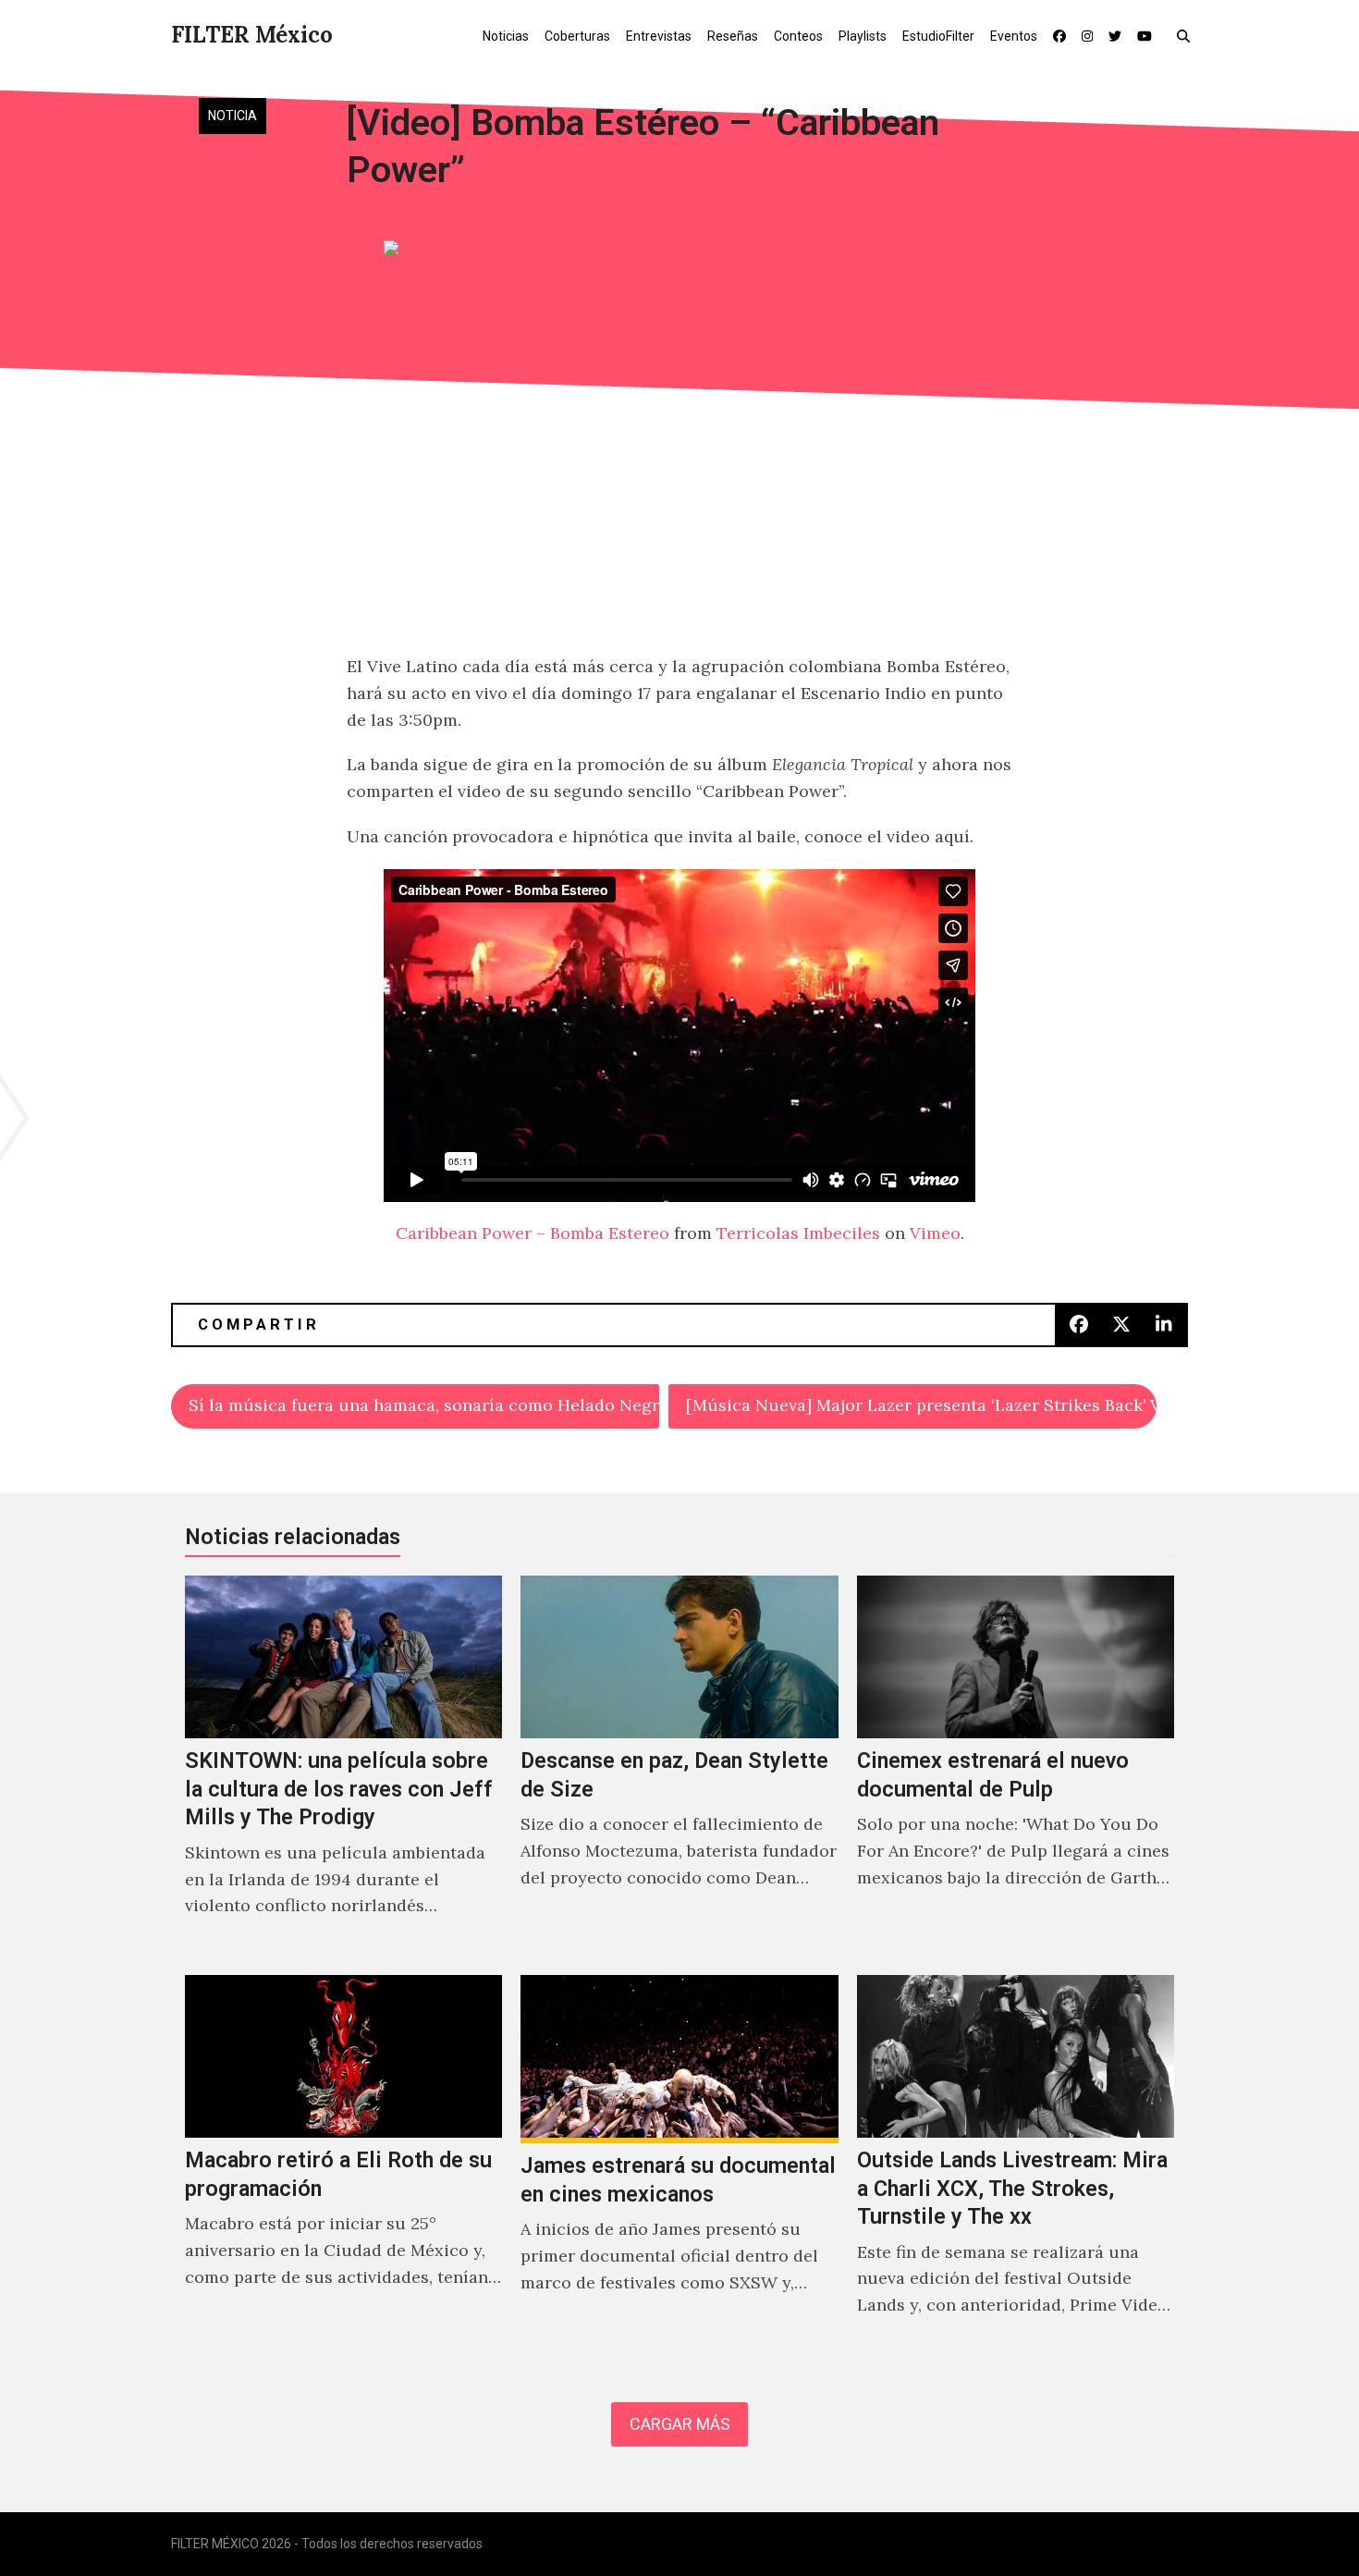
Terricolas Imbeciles (798, 1233)
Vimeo (935, 1233)
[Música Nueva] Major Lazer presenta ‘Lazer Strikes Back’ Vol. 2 (921, 1405)
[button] (1188, 35)
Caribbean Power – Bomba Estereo (533, 1233)
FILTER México (252, 35)
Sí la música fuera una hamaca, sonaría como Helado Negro (424, 1405)
